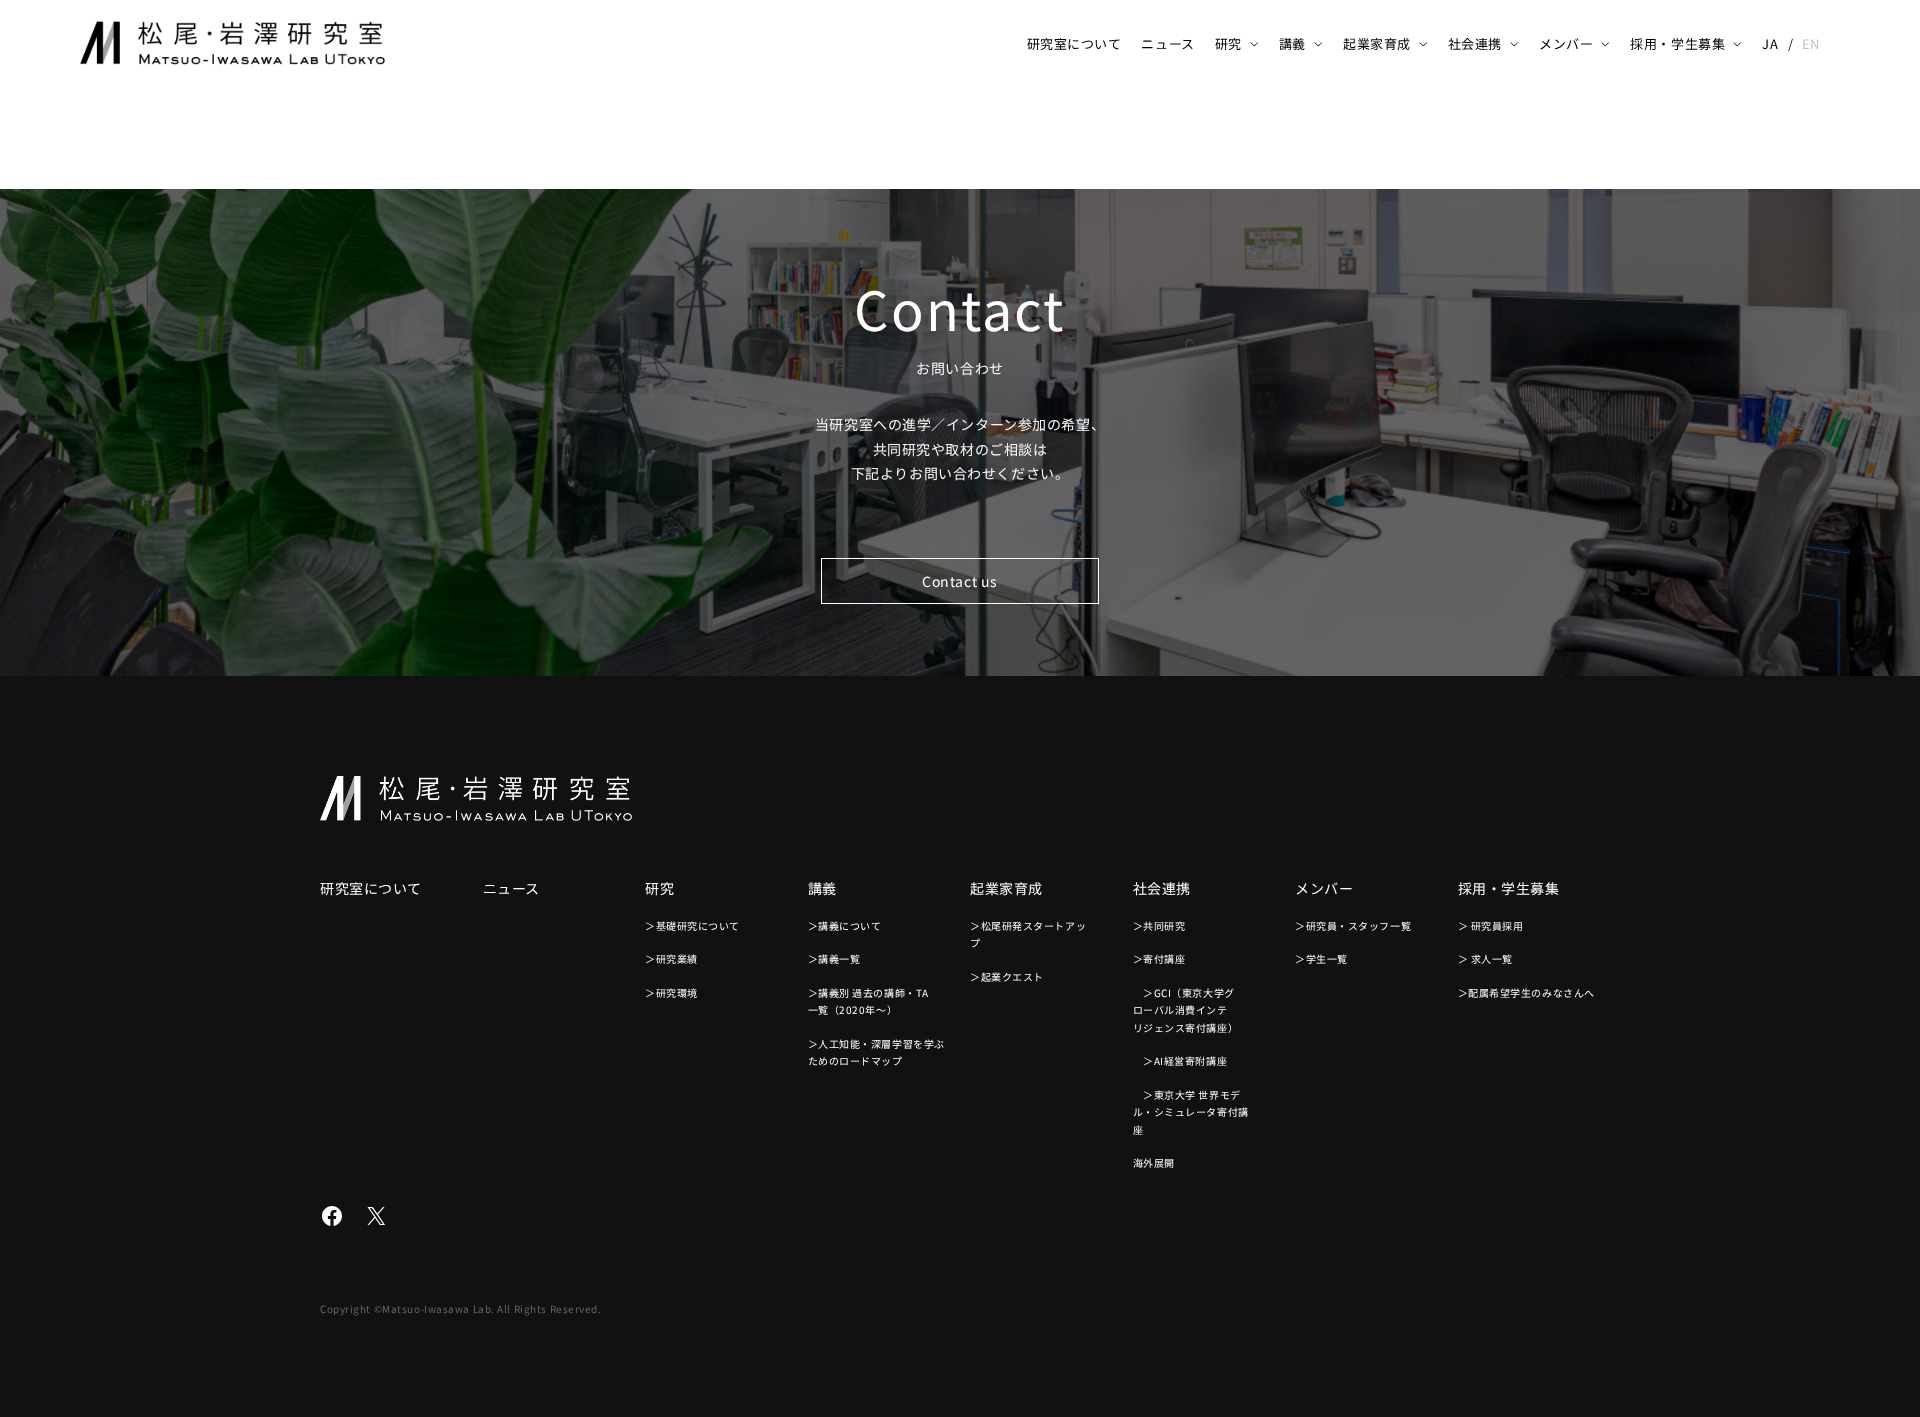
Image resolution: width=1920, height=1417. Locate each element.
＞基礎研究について (692, 925)
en (1811, 43)
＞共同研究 (1159, 925)
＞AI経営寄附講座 (1180, 1060)
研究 (1228, 43)
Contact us (960, 581)
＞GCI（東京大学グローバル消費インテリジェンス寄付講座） (1186, 1010)
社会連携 (1475, 43)
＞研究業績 (671, 958)
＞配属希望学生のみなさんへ (1526, 992)
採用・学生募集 (1677, 43)
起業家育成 (1377, 43)
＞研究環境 (671, 992)
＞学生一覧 (1321, 958)
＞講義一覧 (834, 958)
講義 (1292, 43)
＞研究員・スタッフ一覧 (1353, 925)
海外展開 (1154, 1162)
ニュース (1167, 43)
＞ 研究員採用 (1491, 925)
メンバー (1566, 43)
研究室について (1074, 43)
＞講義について (845, 925)
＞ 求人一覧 (1485, 958)
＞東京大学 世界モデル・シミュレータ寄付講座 (1191, 1112)
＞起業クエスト (1007, 976)
